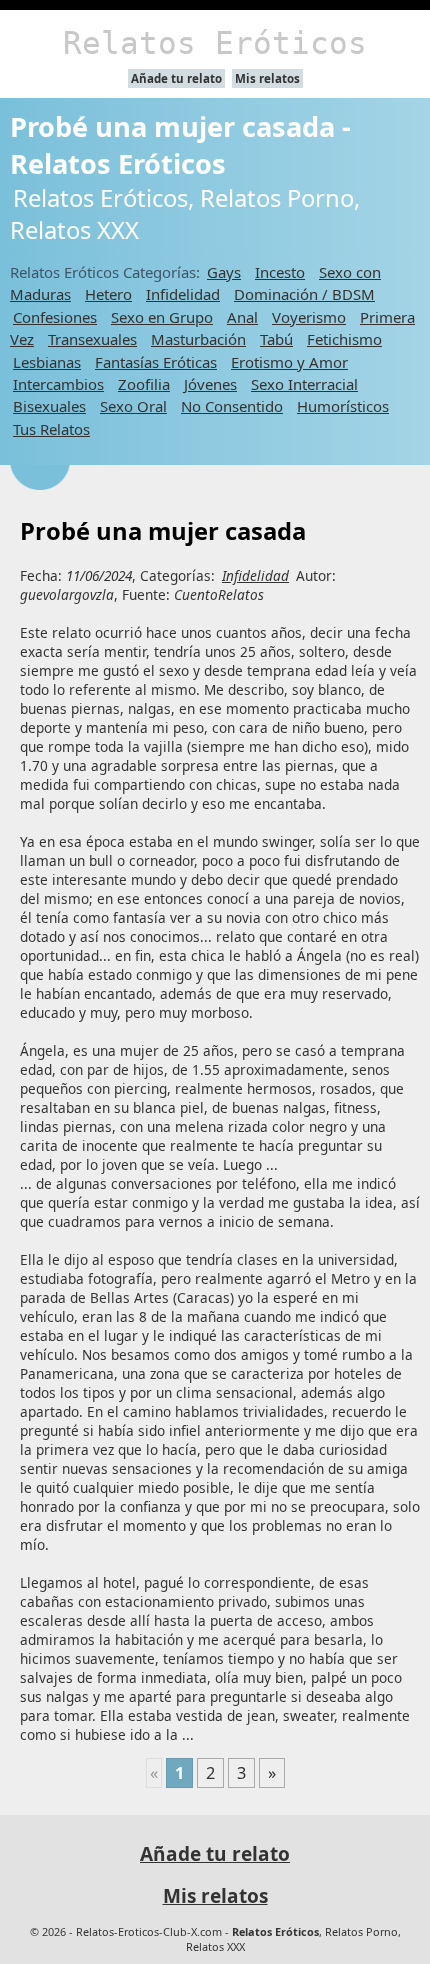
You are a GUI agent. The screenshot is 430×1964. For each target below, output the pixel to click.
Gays (224, 272)
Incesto (280, 272)
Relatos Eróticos (215, 43)
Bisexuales (49, 406)
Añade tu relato (176, 78)
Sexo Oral (133, 406)
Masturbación (198, 339)
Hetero (108, 294)
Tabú (276, 339)
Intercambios (58, 384)
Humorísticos (343, 406)
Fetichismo (344, 339)
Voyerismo (309, 317)
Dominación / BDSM (304, 294)
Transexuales (92, 339)
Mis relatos (267, 78)
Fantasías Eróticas (156, 362)
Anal (242, 317)
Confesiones (55, 317)
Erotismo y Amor (289, 362)
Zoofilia (144, 384)
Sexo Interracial (304, 384)
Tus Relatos (51, 429)
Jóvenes (210, 384)
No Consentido (232, 406)
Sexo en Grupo (162, 317)
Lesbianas (47, 362)
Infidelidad (183, 294)
